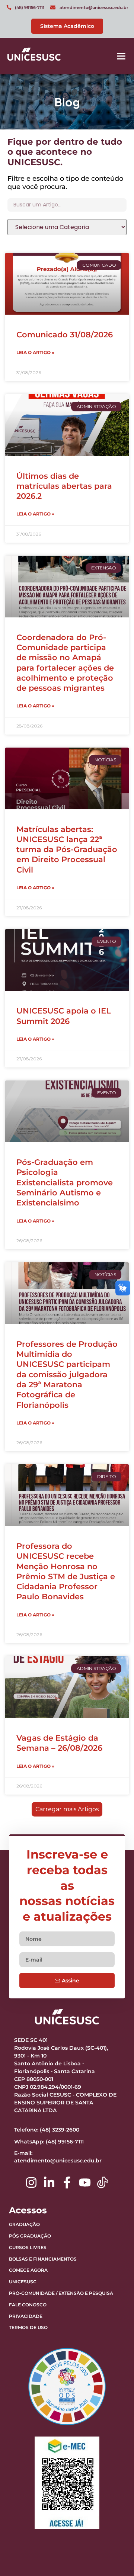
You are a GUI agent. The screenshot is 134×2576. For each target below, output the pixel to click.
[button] (121, 56)
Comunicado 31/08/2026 (65, 335)
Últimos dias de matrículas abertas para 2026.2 (64, 486)
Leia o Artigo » (35, 352)
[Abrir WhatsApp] (115, 2557)
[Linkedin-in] (49, 2182)
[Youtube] (85, 2182)
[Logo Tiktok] (103, 2182)
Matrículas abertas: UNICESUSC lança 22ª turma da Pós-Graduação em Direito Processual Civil (67, 849)
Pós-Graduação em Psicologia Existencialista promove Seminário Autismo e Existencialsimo (65, 1182)
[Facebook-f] (67, 2182)
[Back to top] (110, 2524)
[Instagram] (31, 2182)
